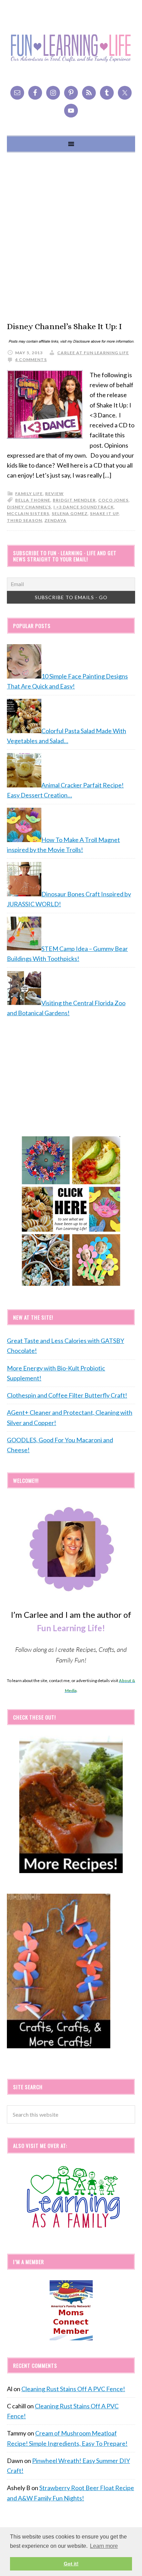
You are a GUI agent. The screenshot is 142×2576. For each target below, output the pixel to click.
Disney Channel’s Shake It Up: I (64, 326)
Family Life (29, 494)
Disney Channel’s (29, 507)
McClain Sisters (28, 513)
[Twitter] (125, 93)
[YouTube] (71, 111)
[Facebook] (35, 93)
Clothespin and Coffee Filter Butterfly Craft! (67, 1395)
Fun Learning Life (71, 48)
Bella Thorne (33, 500)
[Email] (17, 93)
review (54, 494)
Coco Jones (113, 500)
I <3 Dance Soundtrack (84, 507)
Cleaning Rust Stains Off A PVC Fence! (73, 2389)
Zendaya (55, 520)
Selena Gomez (70, 513)
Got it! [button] (71, 2564)
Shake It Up (104, 513)
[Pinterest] (71, 93)
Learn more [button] (104, 2546)
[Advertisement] (71, 237)
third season (24, 520)
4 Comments (31, 360)
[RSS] (89, 93)
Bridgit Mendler (74, 500)
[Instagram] (53, 93)
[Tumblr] (107, 93)
